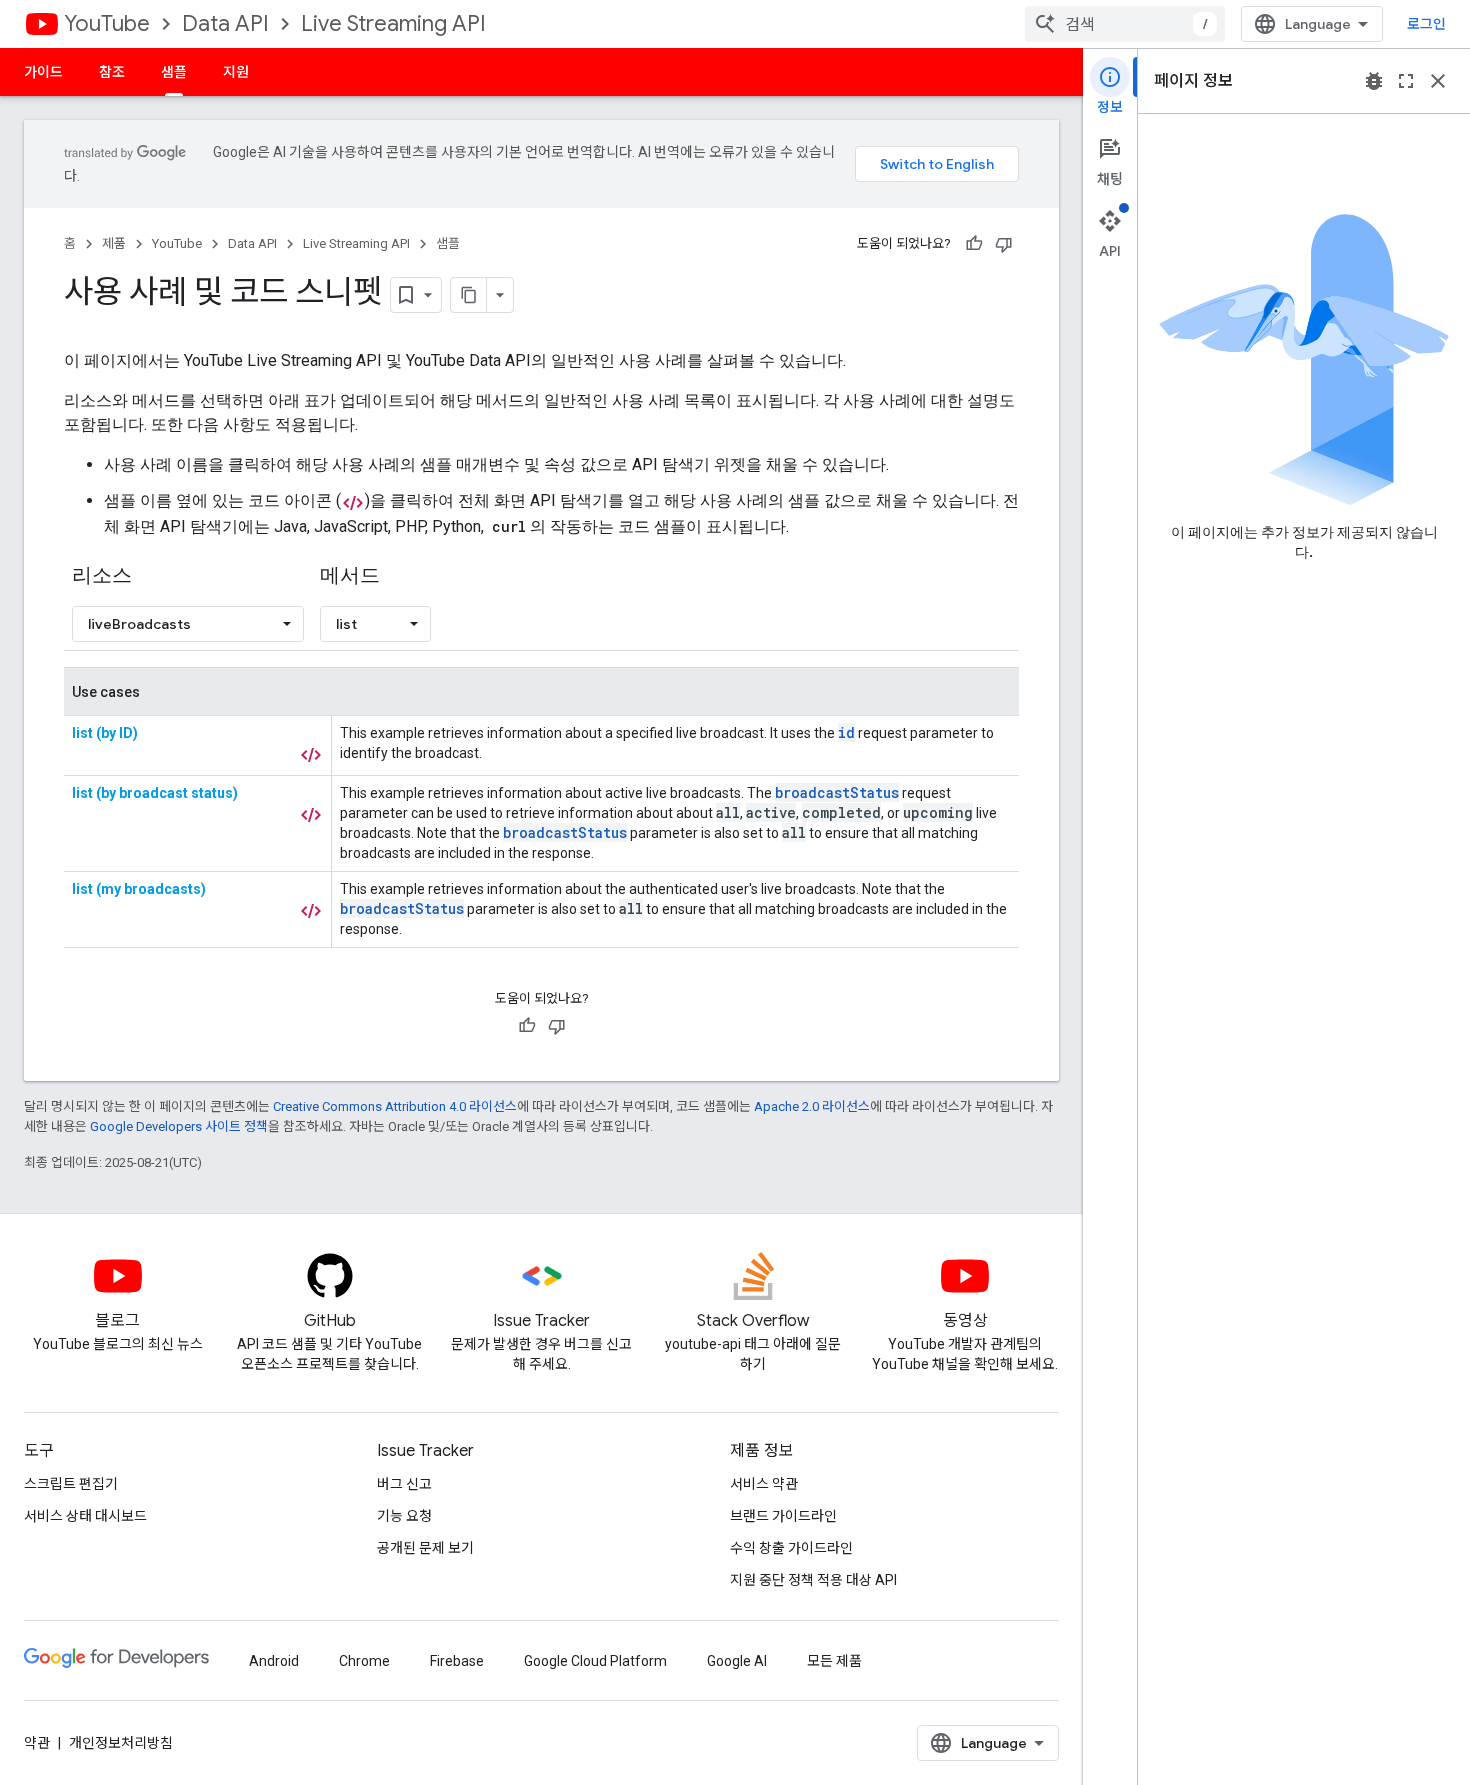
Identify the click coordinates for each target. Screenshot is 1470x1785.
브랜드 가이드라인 (783, 1516)
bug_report (1374, 81)
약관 (37, 1743)
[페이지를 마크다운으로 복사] (469, 295)
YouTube (107, 23)
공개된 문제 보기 (425, 1548)
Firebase (457, 1661)
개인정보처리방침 (121, 1743)
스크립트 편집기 (71, 1484)
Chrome (364, 1661)
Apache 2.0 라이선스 (812, 1106)
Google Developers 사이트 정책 (179, 1126)
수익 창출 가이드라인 (791, 1548)
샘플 (174, 72)
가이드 (43, 72)
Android (274, 1661)
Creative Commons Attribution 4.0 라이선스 (395, 1106)
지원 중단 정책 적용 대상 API (813, 1580)
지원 (236, 72)
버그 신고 (404, 1484)
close (1438, 81)
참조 (112, 72)
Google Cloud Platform (595, 1661)
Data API (225, 23)
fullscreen (1406, 81)
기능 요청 (404, 1516)
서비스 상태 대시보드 (85, 1516)
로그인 (1426, 24)
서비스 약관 (764, 1484)
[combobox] (1125, 24)
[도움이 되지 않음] (1004, 244)
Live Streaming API (393, 23)
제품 (114, 243)
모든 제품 (834, 1661)
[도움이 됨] (974, 244)
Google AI (737, 1661)
